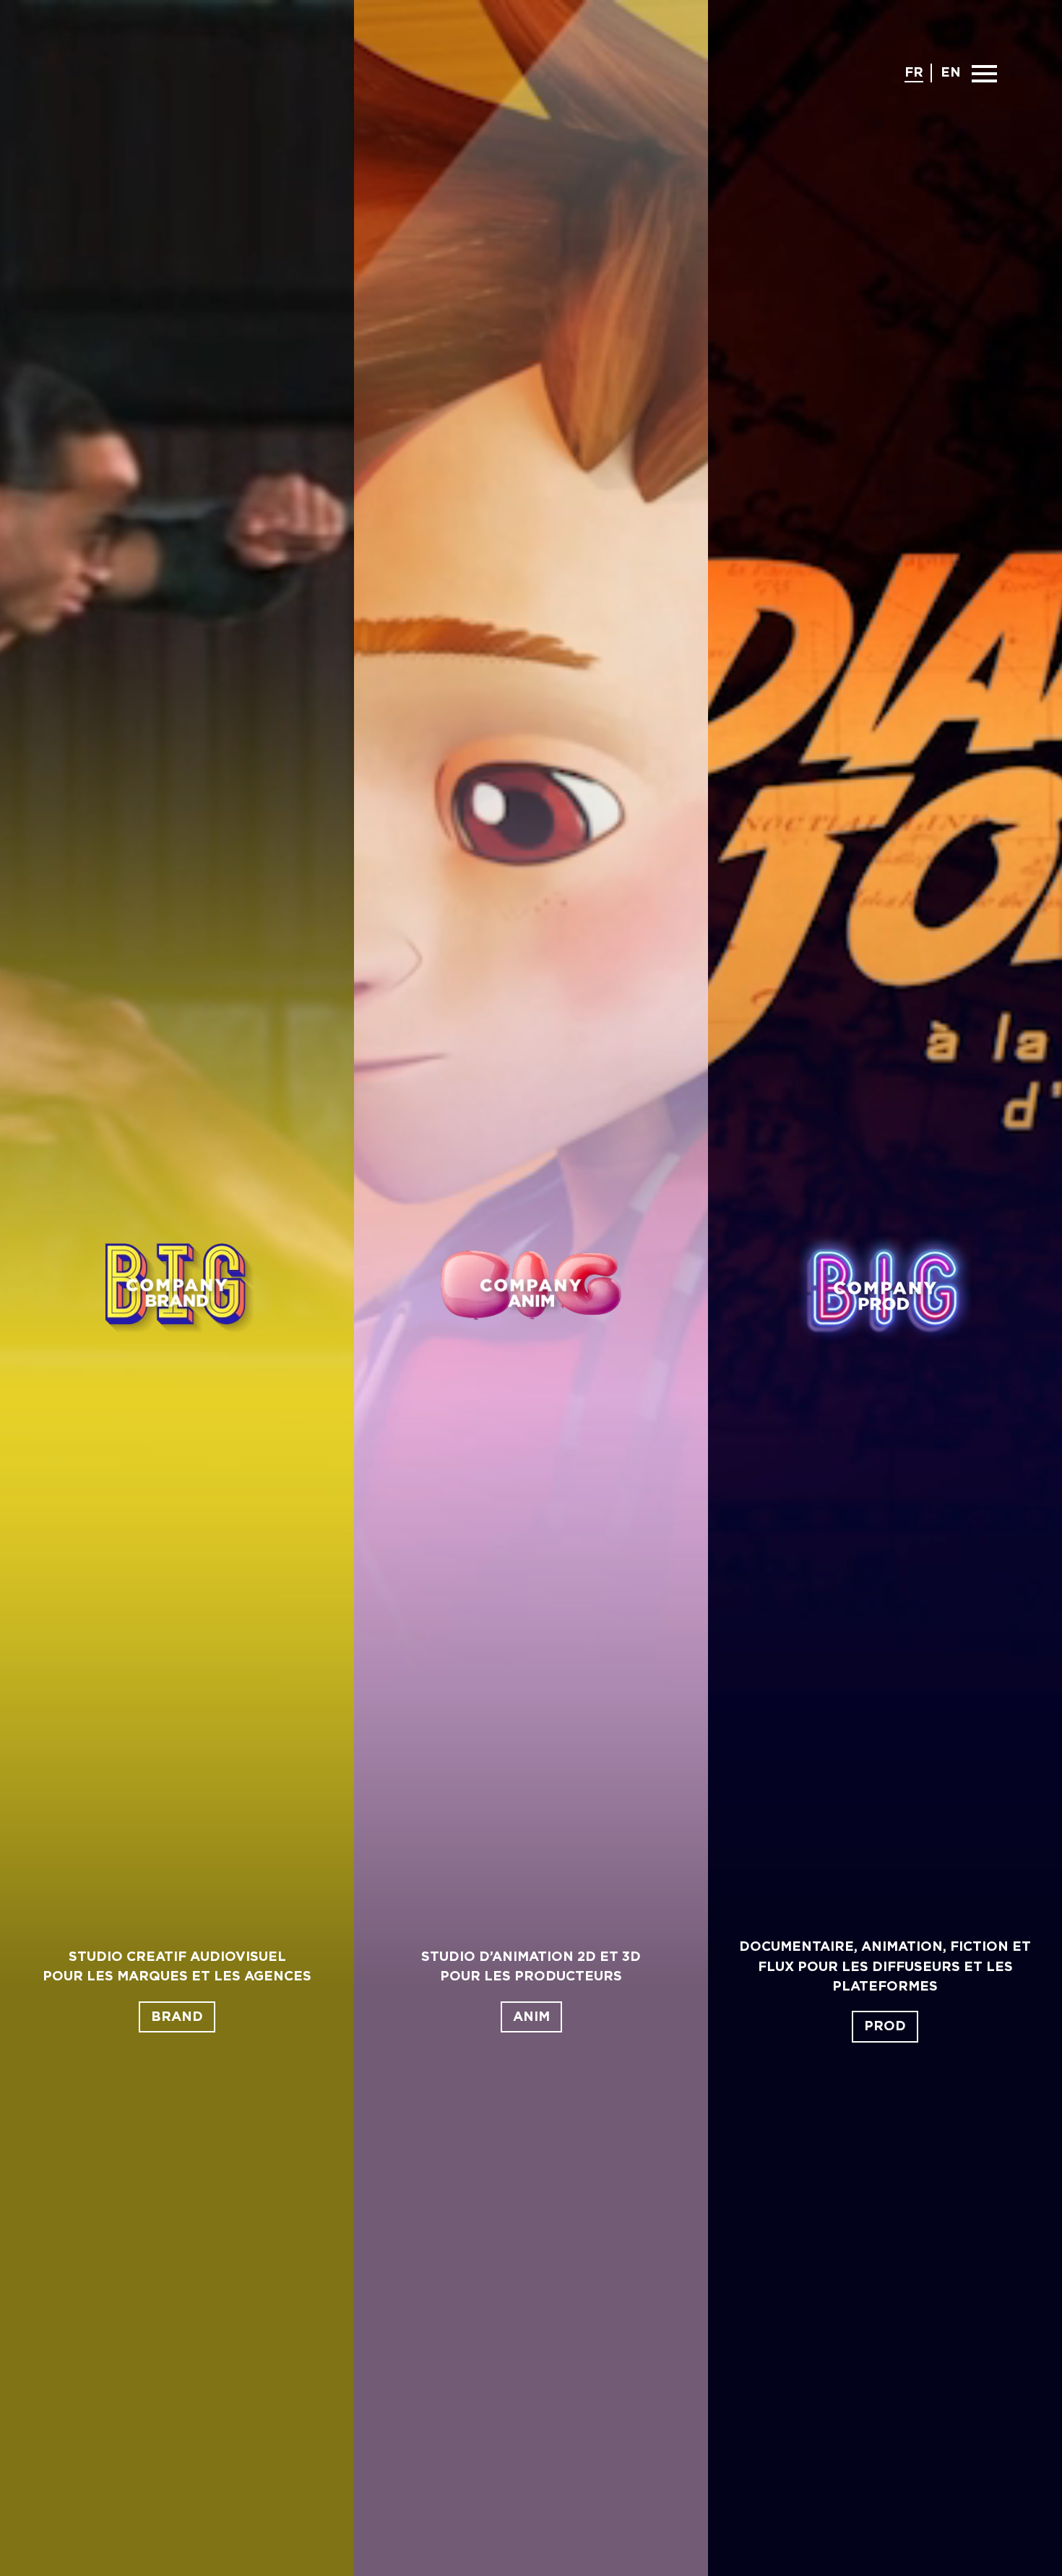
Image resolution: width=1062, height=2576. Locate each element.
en (951, 73)
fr (914, 73)
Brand (177, 2017)
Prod (885, 2026)
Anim (531, 2017)
